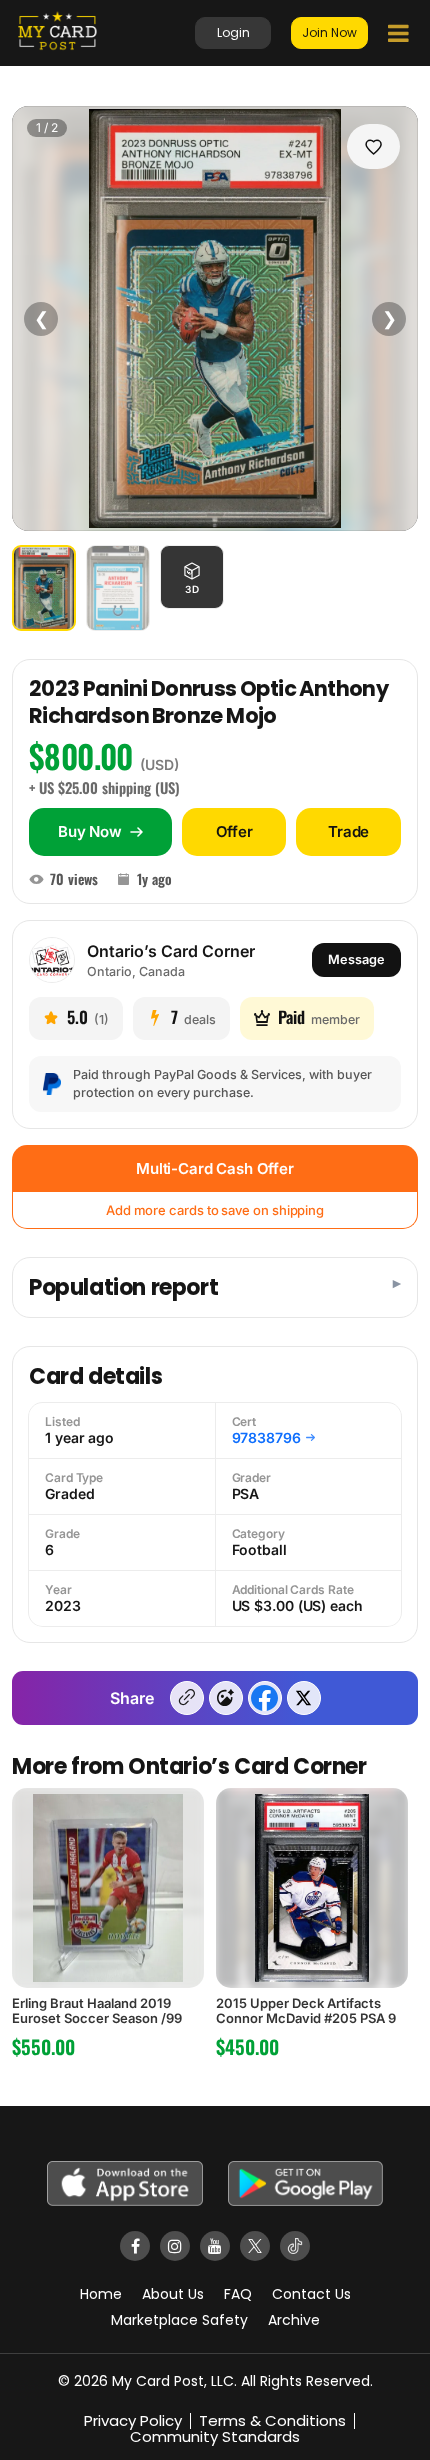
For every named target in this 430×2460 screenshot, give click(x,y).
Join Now (329, 32)
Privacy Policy (133, 2420)
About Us (173, 2294)
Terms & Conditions (272, 2420)
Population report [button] (123, 1288)
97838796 (266, 1438)
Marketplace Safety (179, 2320)
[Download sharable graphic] (226, 1698)
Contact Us (311, 2294)
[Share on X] (304, 1698)
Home (101, 2294)
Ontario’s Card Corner (171, 951)
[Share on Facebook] (265, 1698)
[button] (192, 577)
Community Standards (215, 2436)
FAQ (238, 2294)
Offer (234, 831)
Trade (348, 831)
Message (356, 959)
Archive (294, 2320)
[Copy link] (187, 1698)
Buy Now (90, 831)
